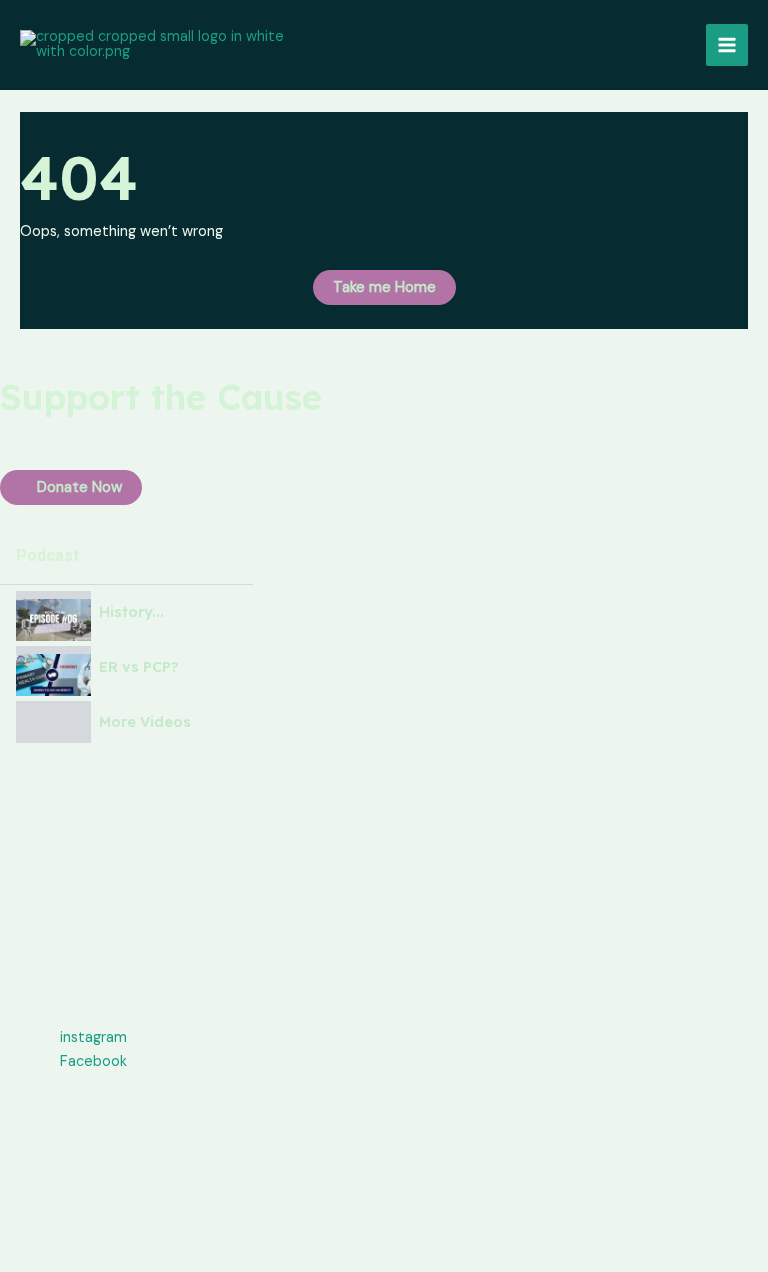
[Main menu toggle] (727, 45)
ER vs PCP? (139, 667)
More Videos (145, 722)
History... (131, 612)
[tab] (126, 612)
